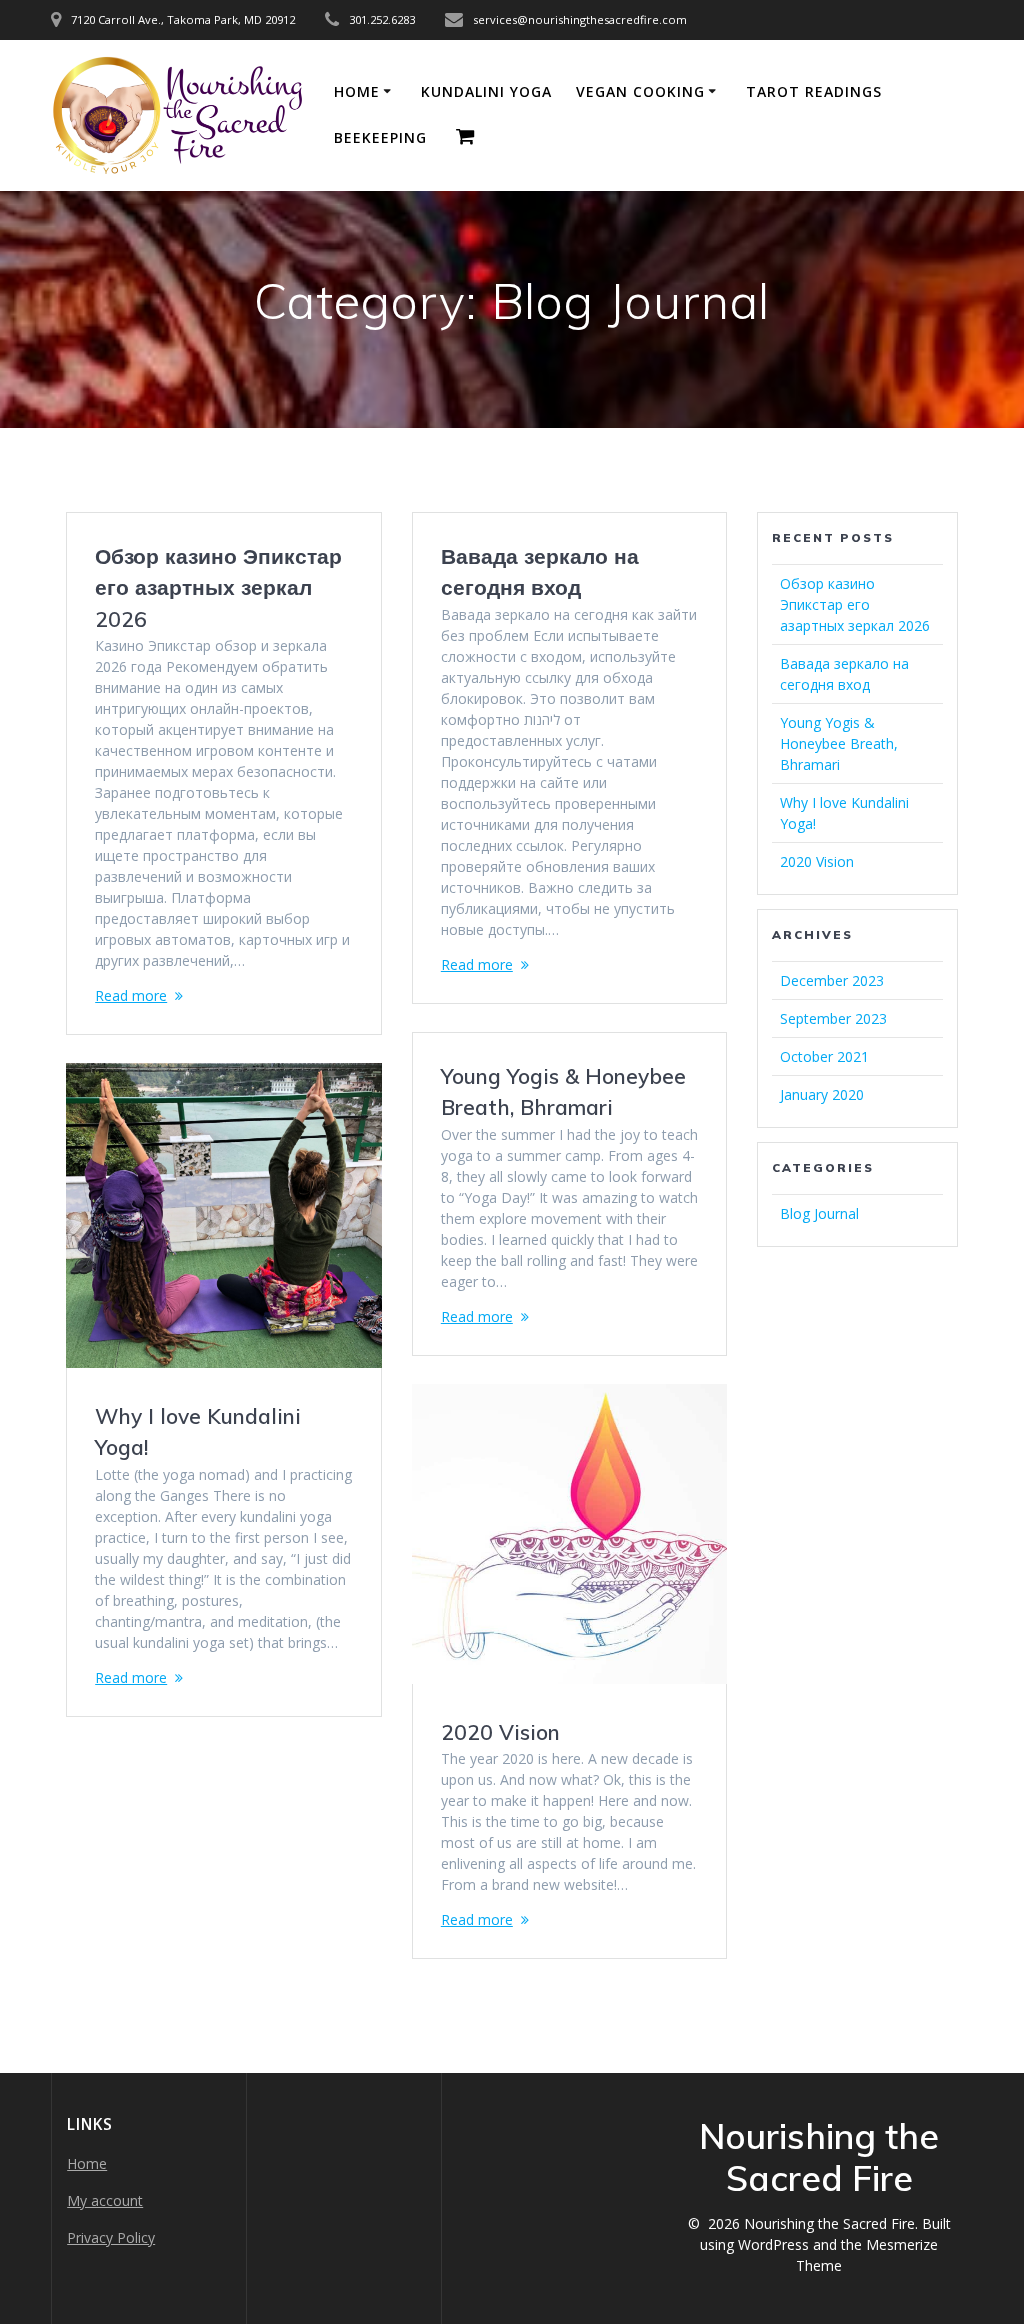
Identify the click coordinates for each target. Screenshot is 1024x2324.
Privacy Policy (111, 2237)
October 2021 (824, 1056)
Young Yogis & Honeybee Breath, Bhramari (839, 743)
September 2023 (833, 1018)
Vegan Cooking (640, 91)
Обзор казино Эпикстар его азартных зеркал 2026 (218, 587)
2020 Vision (500, 1732)
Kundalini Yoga (486, 91)
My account (105, 2200)
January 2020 (822, 1094)
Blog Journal (819, 1213)
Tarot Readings (814, 91)
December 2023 (832, 980)
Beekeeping (380, 137)
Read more (131, 995)
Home (357, 91)
